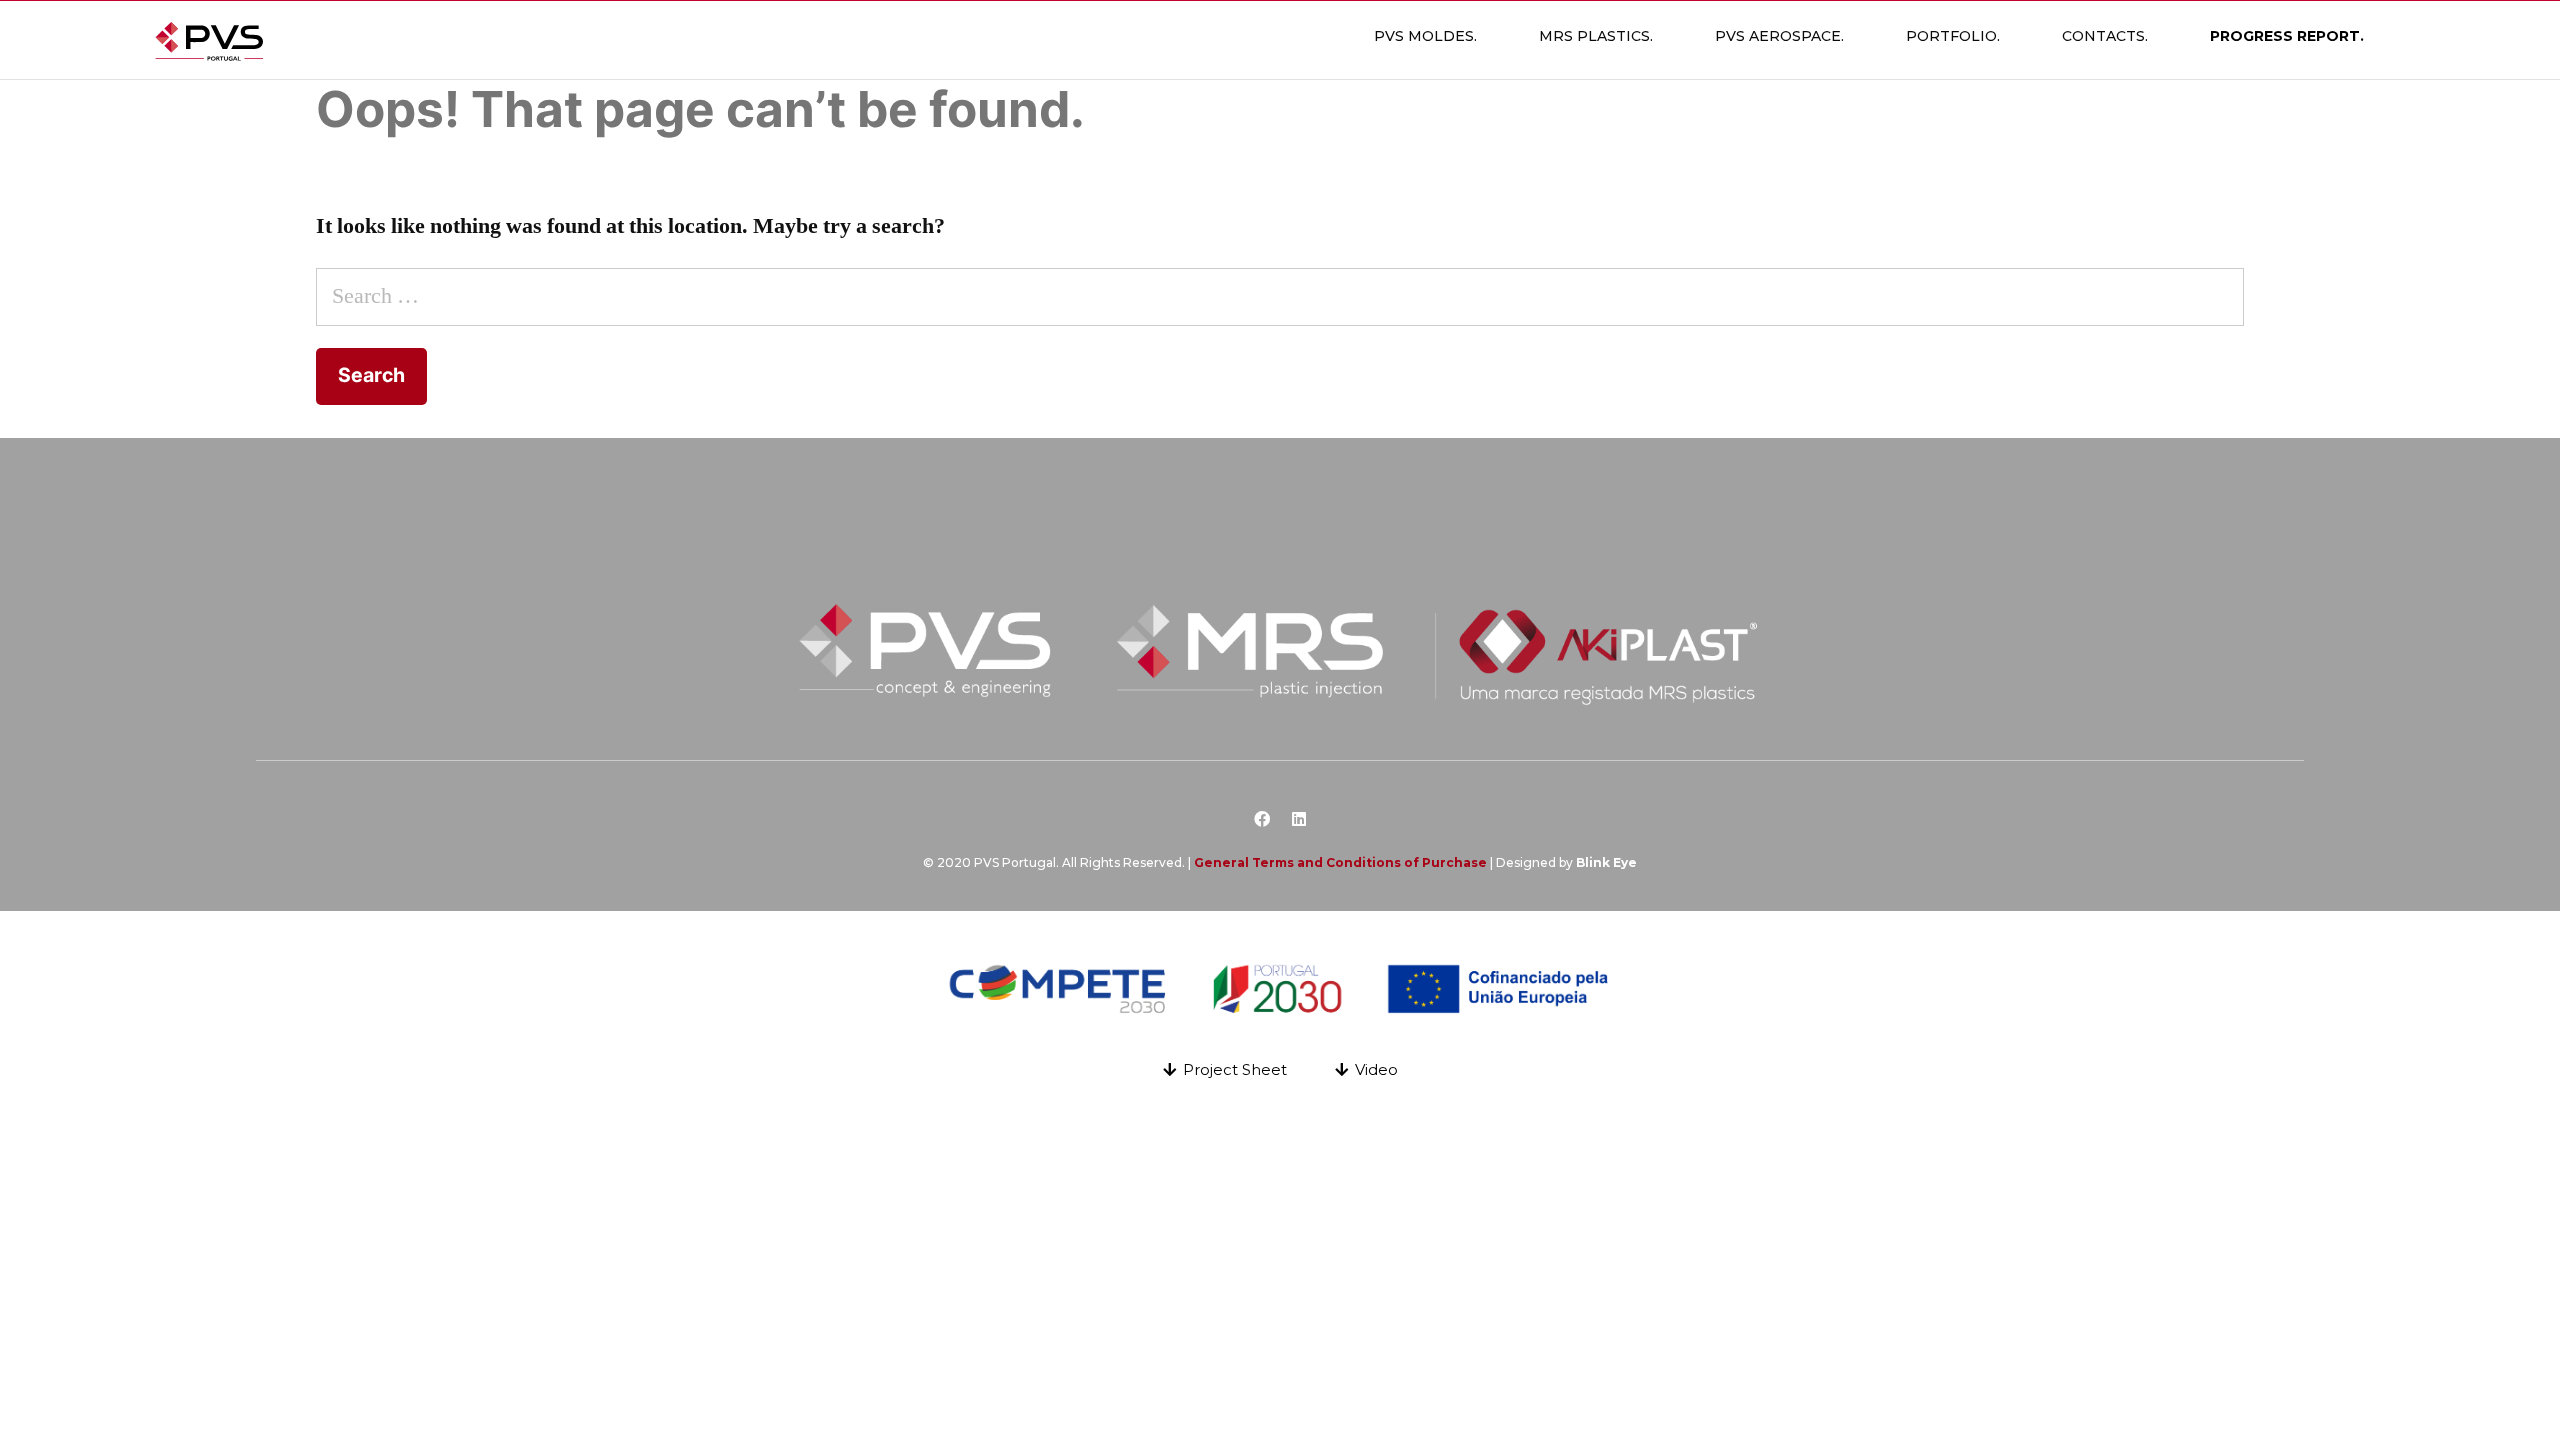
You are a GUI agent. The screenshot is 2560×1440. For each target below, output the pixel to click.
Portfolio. (1953, 36)
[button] (1225, 1069)
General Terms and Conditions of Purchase (1340, 862)
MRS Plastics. (1596, 36)
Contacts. (2105, 36)
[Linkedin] (1299, 819)
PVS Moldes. (1425, 36)
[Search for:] (1280, 296)
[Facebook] (1262, 819)
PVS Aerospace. (1779, 36)
